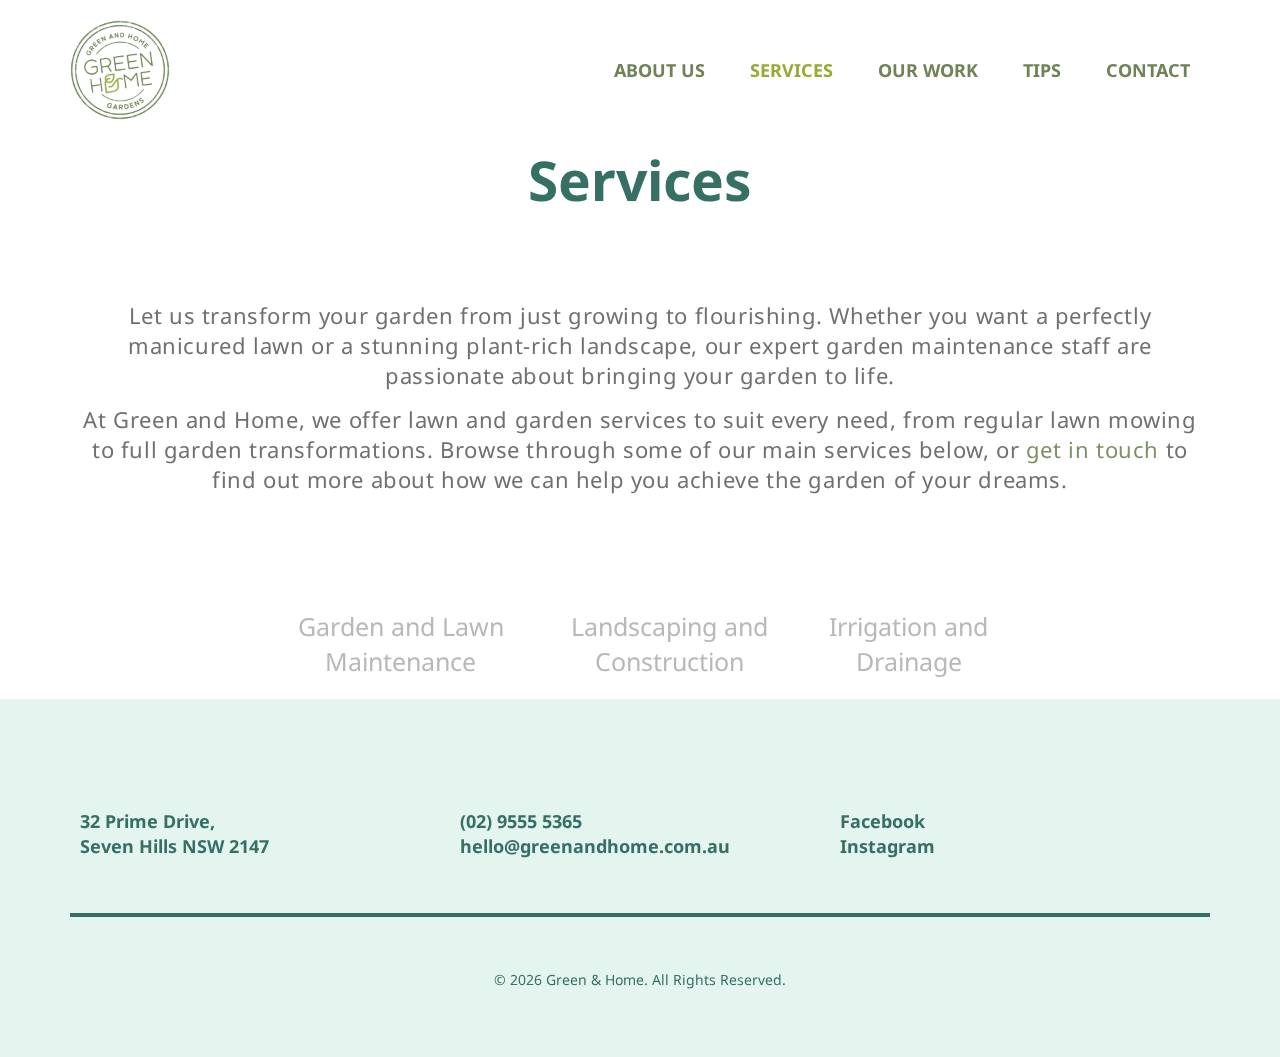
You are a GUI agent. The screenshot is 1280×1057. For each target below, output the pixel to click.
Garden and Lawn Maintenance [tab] (401, 643)
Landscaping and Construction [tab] (669, 643)
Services (791, 70)
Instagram (887, 846)
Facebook (882, 821)
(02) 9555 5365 (521, 821)
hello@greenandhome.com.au (595, 846)
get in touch (1092, 449)
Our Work (928, 70)
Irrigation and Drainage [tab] (908, 643)
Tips (1042, 70)
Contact (1148, 70)
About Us (659, 70)
